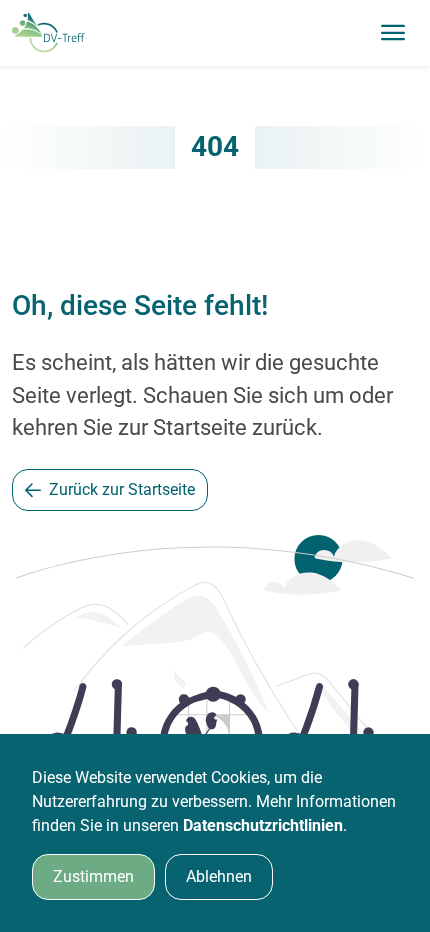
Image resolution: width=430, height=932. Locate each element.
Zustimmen (93, 876)
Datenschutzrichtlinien (263, 825)
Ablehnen (219, 876)
